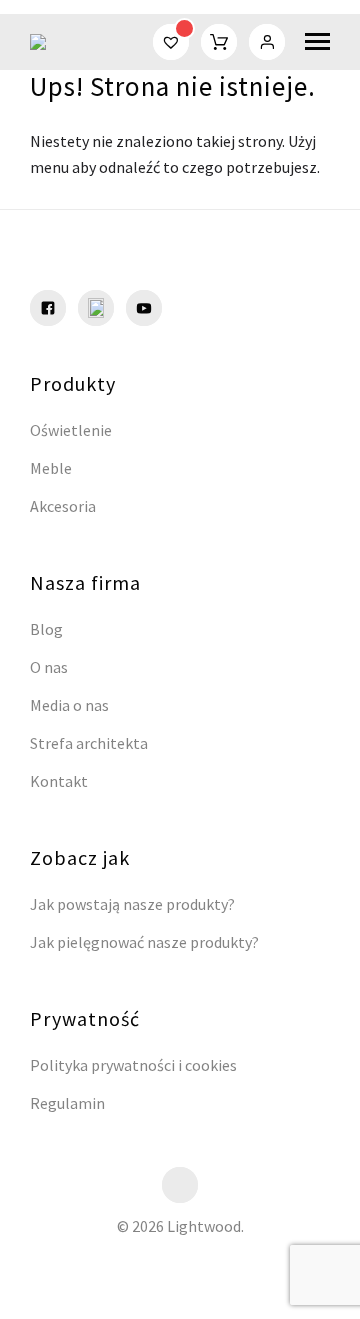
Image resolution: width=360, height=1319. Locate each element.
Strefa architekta (89, 743)
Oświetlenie (71, 430)
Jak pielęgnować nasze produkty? (144, 942)
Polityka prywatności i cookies (133, 1065)
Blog (46, 629)
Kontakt (59, 781)
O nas (49, 667)
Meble (51, 468)
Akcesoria (63, 506)
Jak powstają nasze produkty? (132, 904)
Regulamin (67, 1103)
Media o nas (69, 705)
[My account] (267, 42)
